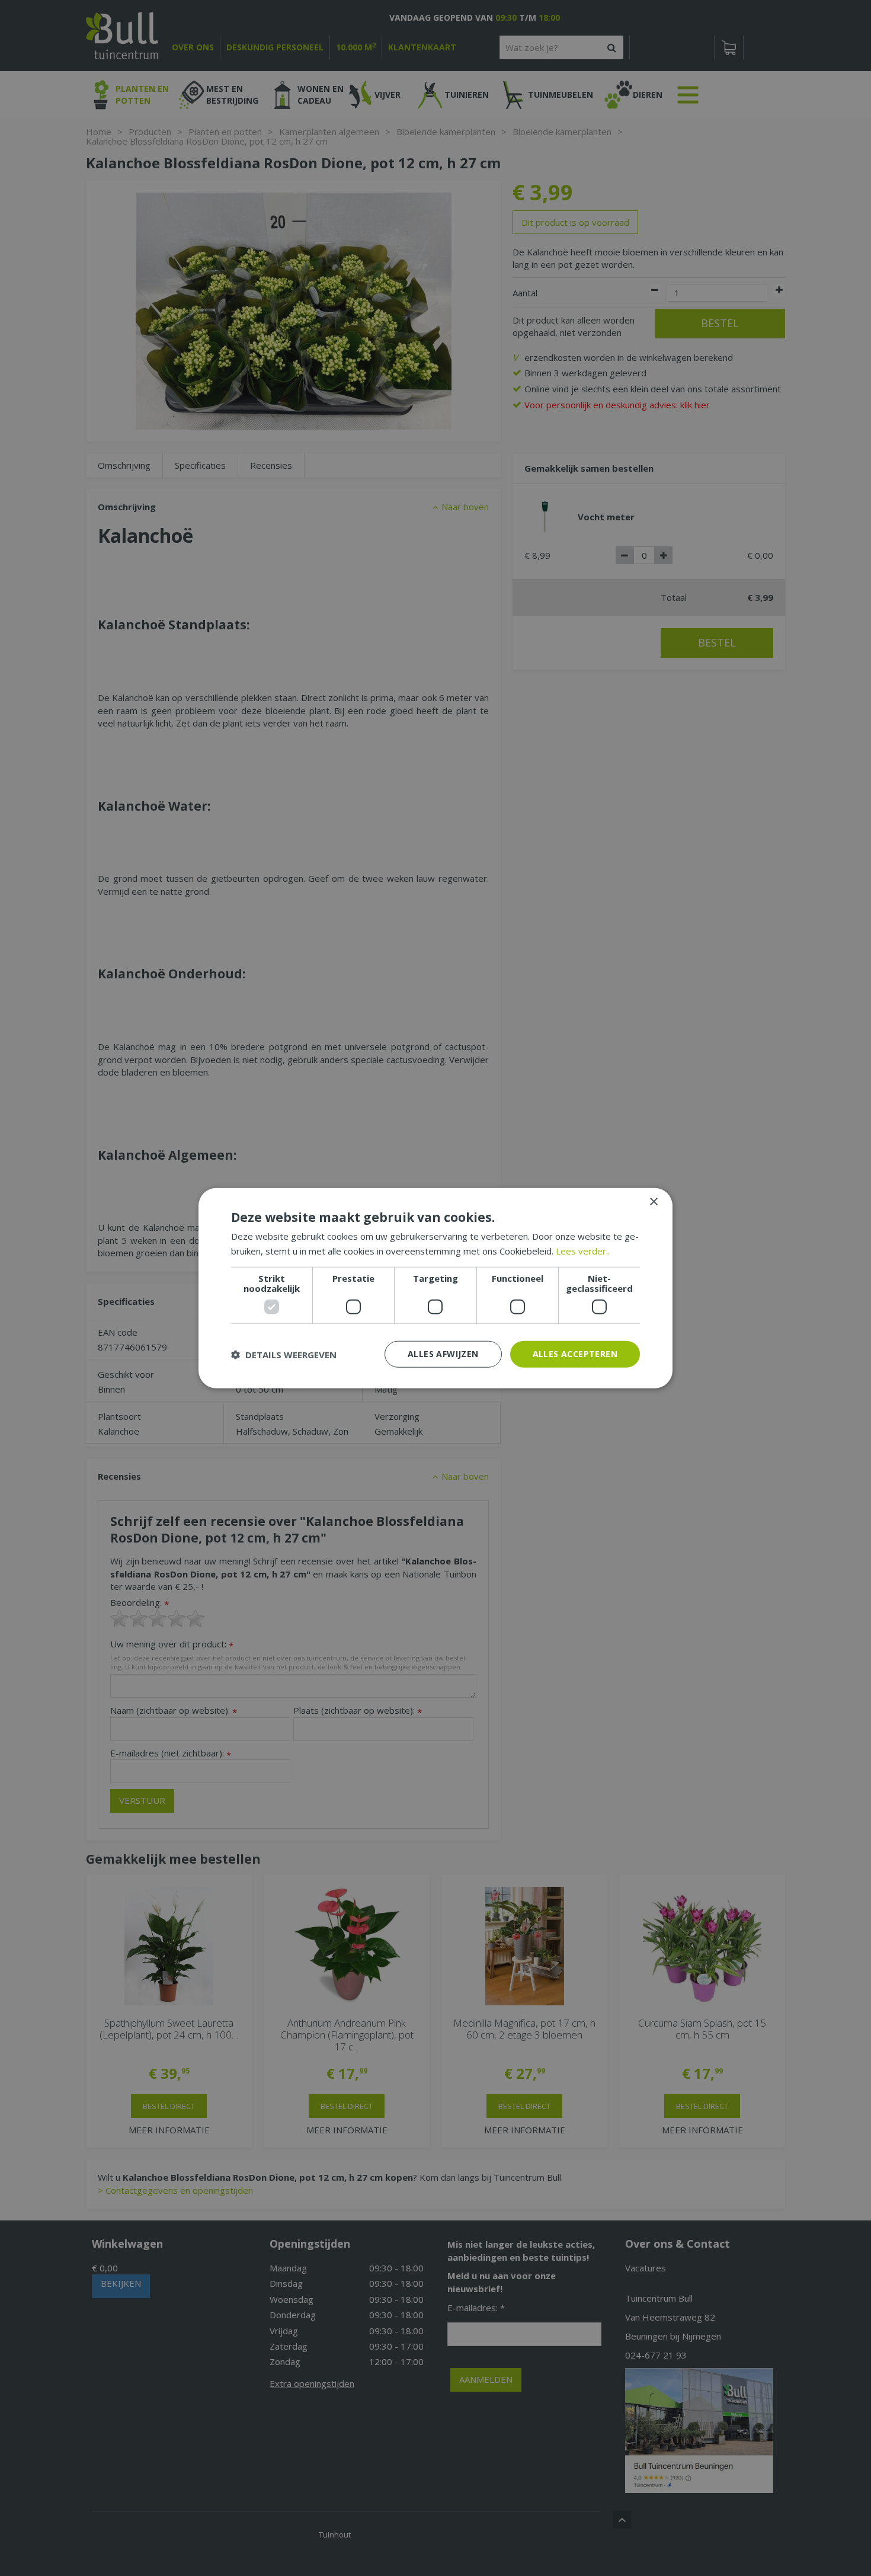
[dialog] (435, 1288)
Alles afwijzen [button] (443, 1354)
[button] (284, 1354)
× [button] (653, 1201)
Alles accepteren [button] (575, 1354)
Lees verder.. (583, 1250)
